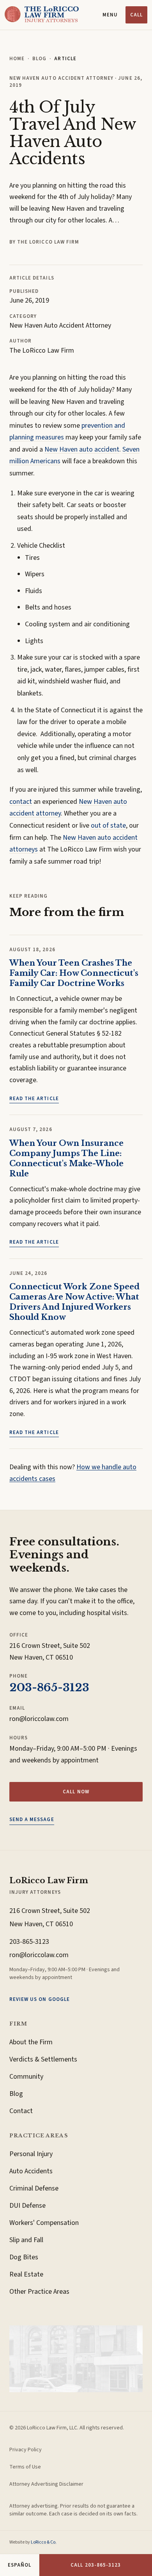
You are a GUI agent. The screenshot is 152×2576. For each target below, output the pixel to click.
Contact (21, 2111)
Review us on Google (40, 1999)
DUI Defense (27, 2206)
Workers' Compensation (44, 2223)
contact (21, 802)
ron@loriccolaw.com (39, 1719)
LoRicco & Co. (44, 2542)
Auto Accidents (31, 2171)
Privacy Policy (26, 2450)
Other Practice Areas (39, 2292)
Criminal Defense (34, 2188)
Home (17, 59)
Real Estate (26, 2274)
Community (26, 2077)
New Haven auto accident (82, 449)
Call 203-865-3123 (96, 2565)
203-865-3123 (49, 1688)
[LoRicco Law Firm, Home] (42, 15)
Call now (76, 1792)
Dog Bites (24, 2257)
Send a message (32, 1820)
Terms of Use (25, 2467)
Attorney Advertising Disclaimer (46, 2484)
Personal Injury (31, 2154)
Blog (39, 59)
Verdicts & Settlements (43, 2059)
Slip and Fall (26, 2240)
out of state (108, 826)
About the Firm (31, 2042)
